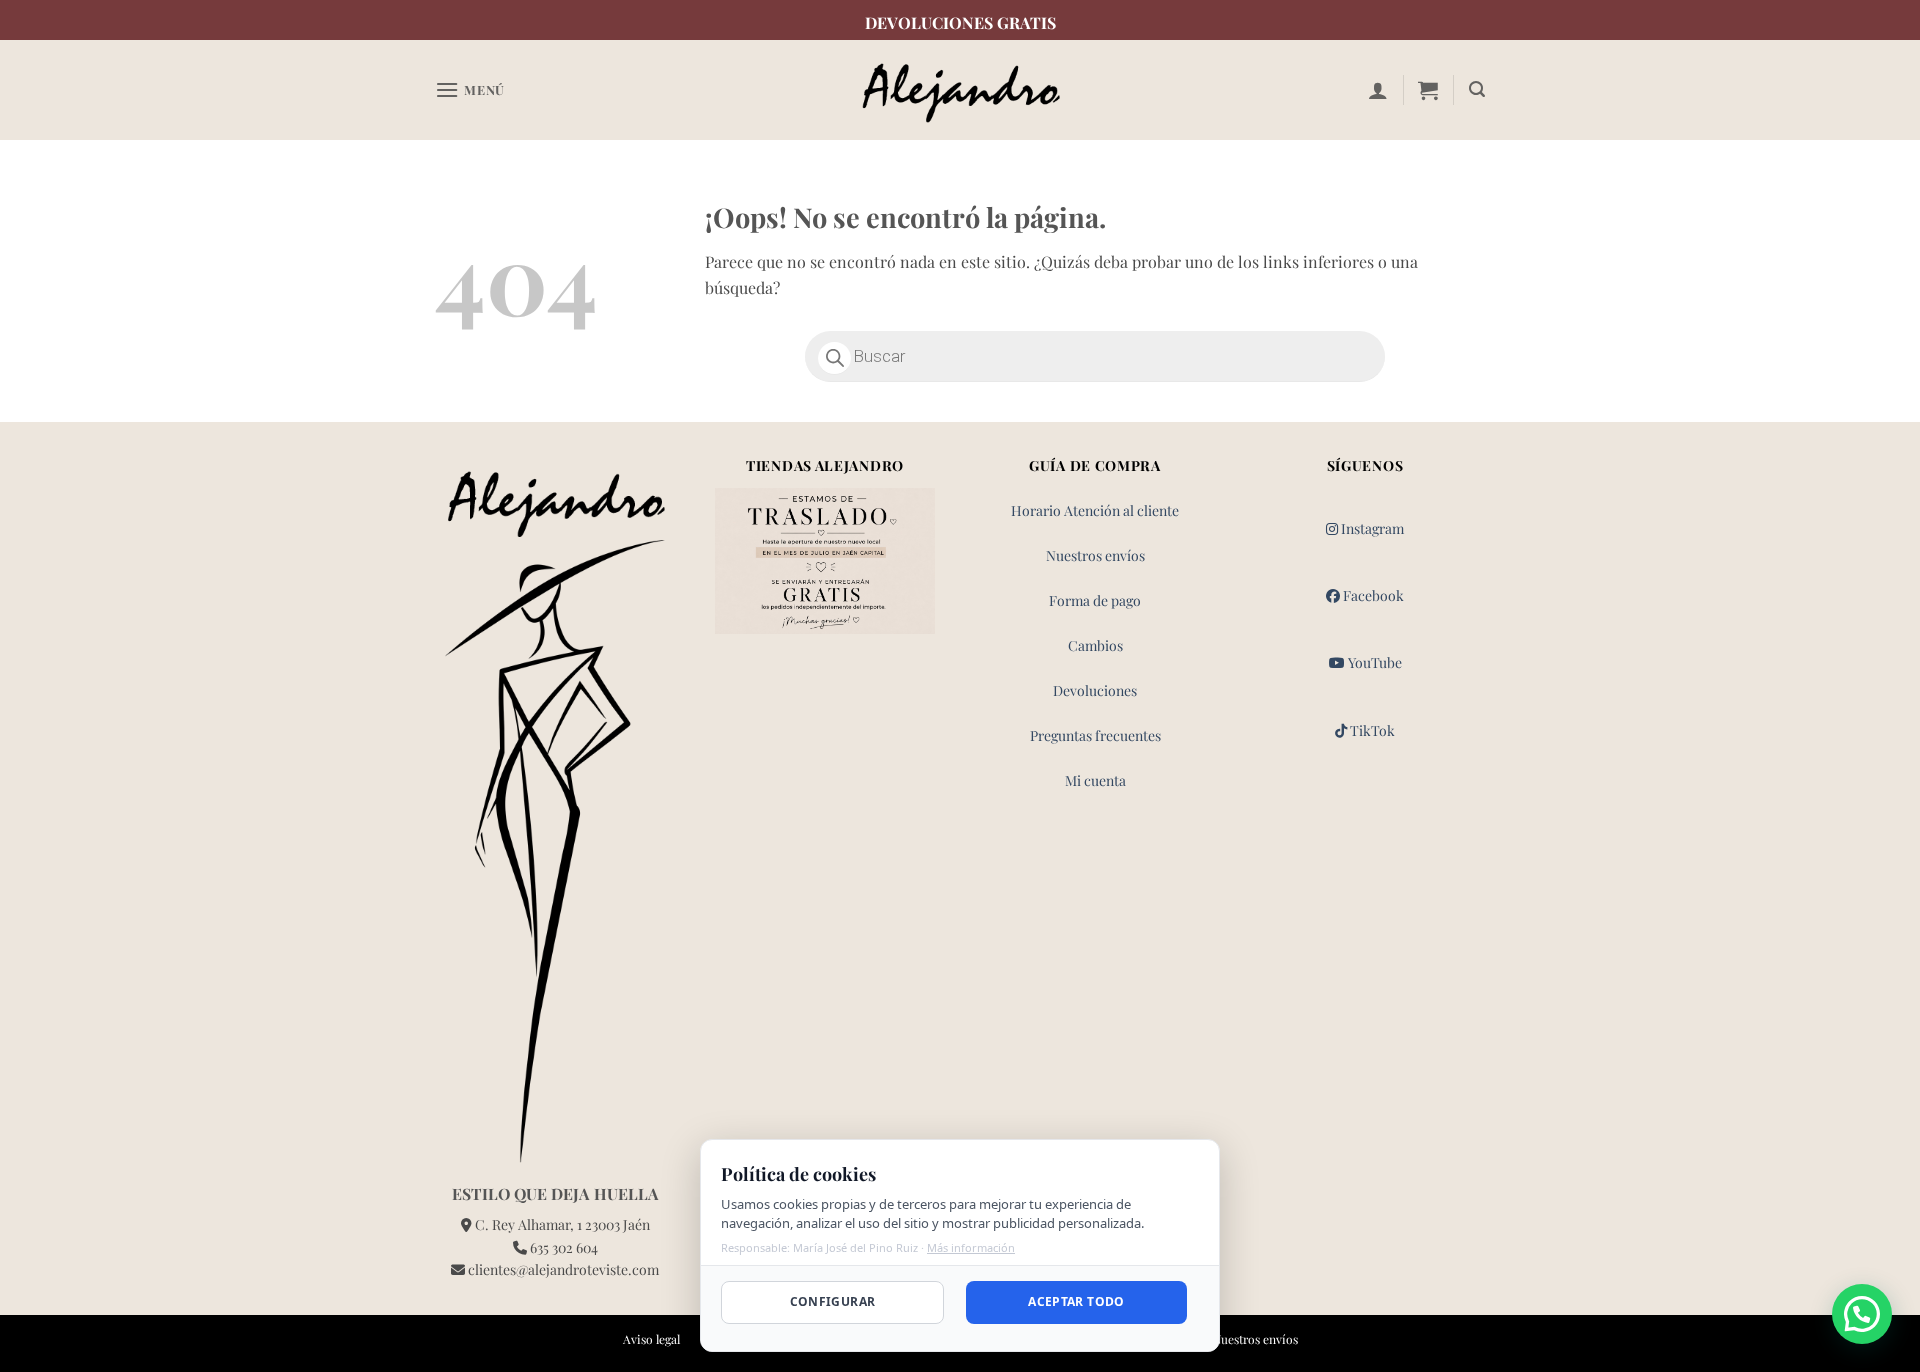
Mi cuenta (1095, 780)
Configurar (833, 1301)
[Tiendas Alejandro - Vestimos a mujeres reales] (960, 90)
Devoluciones (1095, 690)
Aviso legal (651, 1339)
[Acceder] (1378, 90)
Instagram (1371, 528)
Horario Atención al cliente (1095, 510)
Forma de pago (1095, 600)
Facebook (1372, 595)
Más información (971, 1247)
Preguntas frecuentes (1095, 735)
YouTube (1373, 662)
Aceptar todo (1076, 1301)
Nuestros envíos (1095, 555)
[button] (470, 89)
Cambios (1095, 645)
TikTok (1371, 730)
